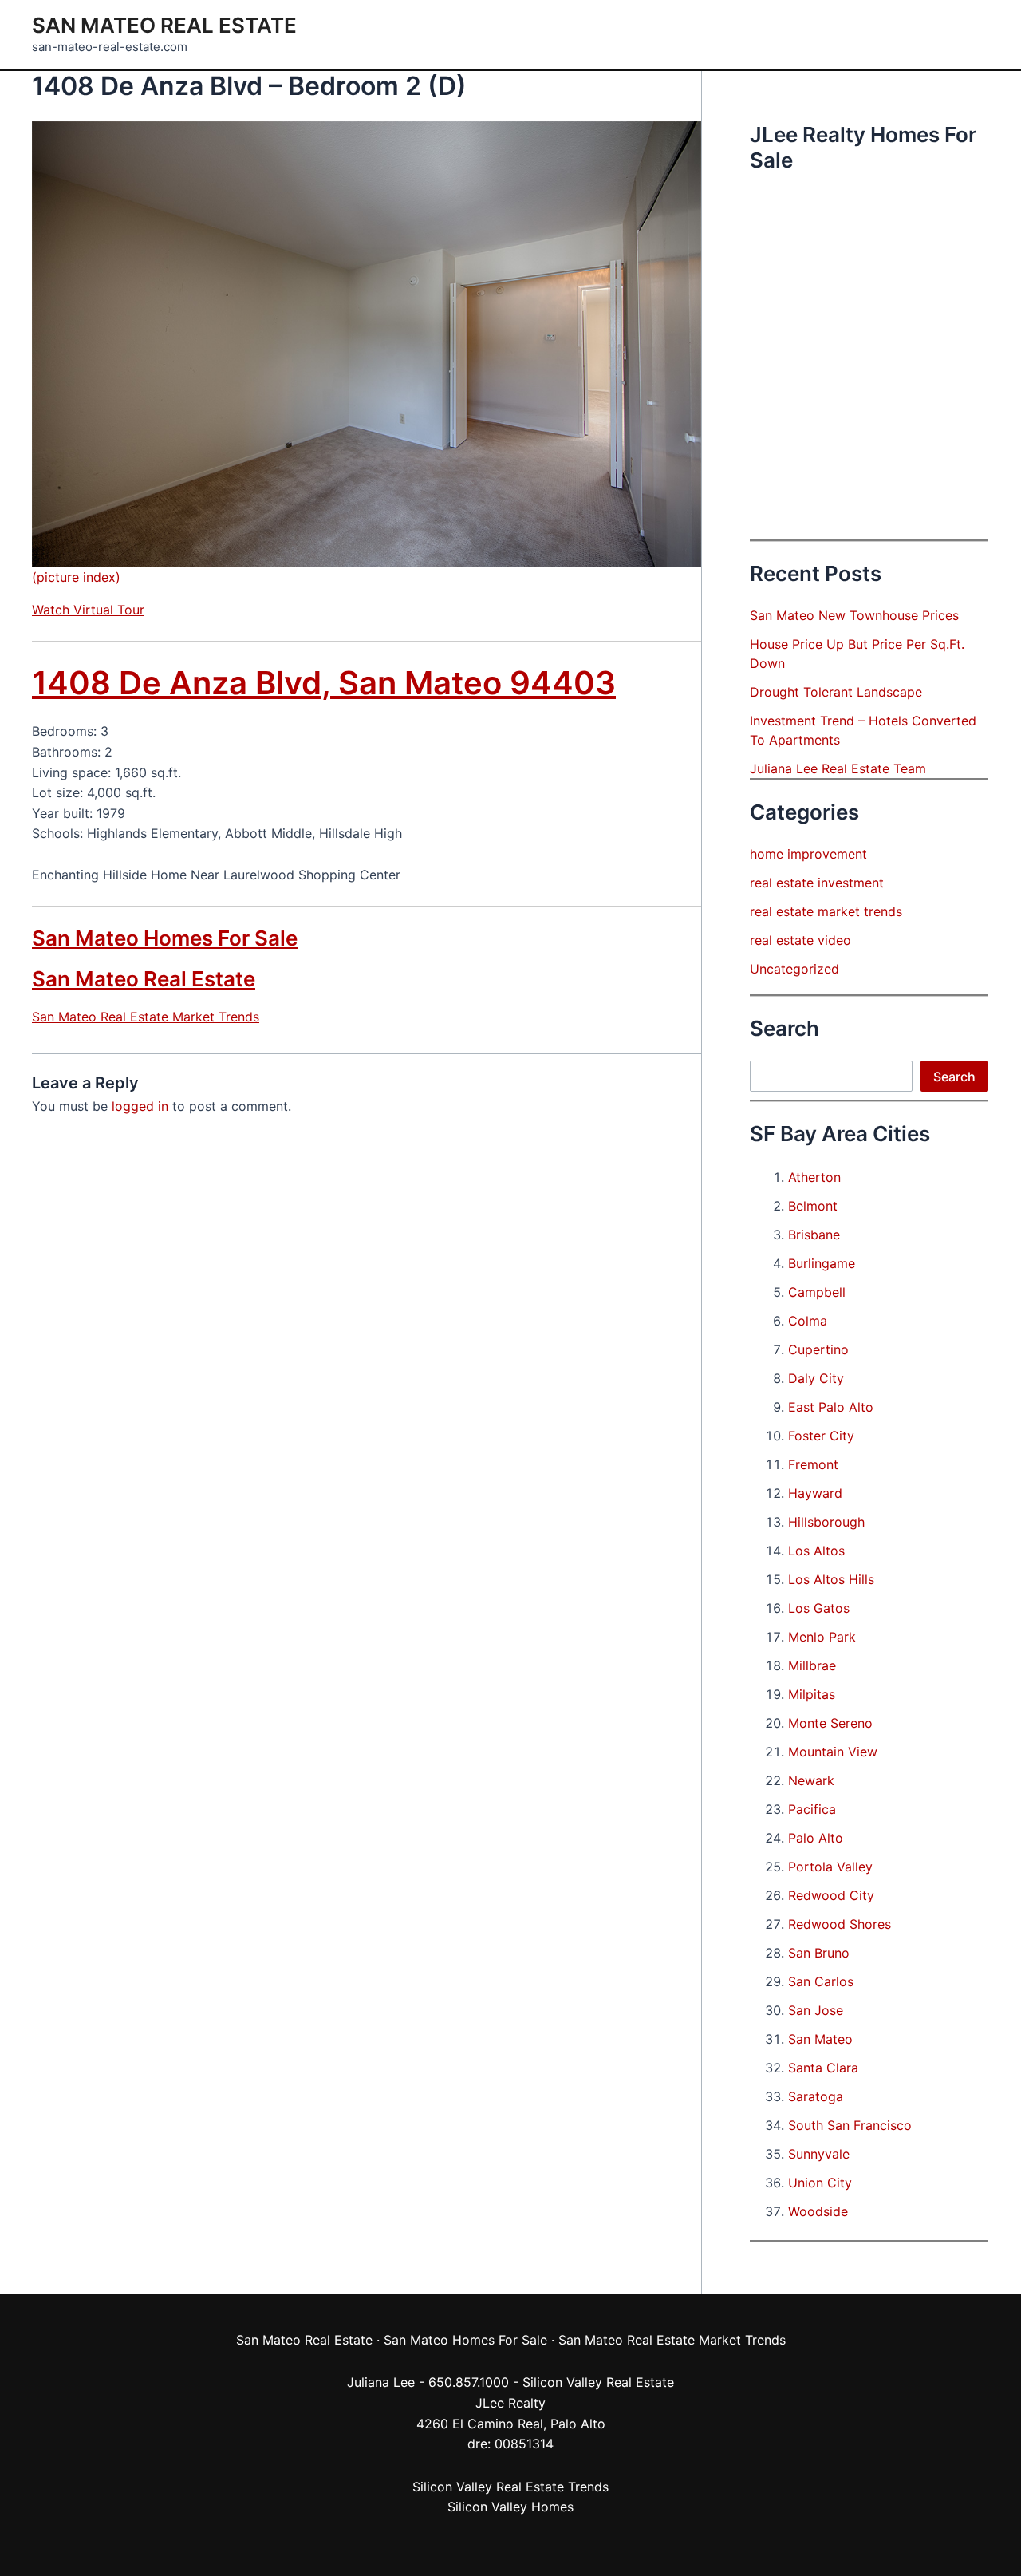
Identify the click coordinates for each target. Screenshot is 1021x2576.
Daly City (816, 1378)
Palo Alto (816, 1838)
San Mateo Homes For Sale (165, 938)
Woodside (818, 2211)
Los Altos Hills (831, 1579)
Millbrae (812, 1665)
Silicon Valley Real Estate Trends (510, 2487)
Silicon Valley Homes (510, 2507)
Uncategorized (794, 969)
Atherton (814, 1177)
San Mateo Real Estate (164, 25)
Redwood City (831, 1895)
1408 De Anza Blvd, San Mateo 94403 (324, 683)
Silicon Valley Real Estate (598, 2382)
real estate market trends (826, 911)
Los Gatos (819, 1608)
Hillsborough (826, 1522)
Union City (820, 2183)
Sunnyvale (819, 2154)
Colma (808, 1321)
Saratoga (816, 2096)
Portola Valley (830, 1867)
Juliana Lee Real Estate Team (838, 768)
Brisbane (814, 1235)
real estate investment (817, 883)
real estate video (800, 940)
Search (954, 1077)
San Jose (816, 2010)
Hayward (815, 1493)
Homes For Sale (500, 2340)
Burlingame (822, 1263)
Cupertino (818, 1349)
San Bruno (819, 1953)
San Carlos (821, 1981)
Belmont (813, 1206)
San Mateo (820, 2039)
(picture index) (76, 577)
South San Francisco (850, 2125)
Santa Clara (823, 2068)
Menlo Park (822, 1637)
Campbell (817, 1292)
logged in (140, 1106)
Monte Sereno (830, 1723)
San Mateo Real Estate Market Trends (146, 1017)
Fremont (813, 1464)
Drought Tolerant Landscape (836, 692)
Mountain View (833, 1752)
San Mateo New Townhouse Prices (854, 615)
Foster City (821, 1436)
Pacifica (812, 1809)
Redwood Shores (840, 1924)
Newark (811, 1780)
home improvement (808, 854)
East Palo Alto (831, 1407)
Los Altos (816, 1551)
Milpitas (812, 1694)
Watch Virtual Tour (88, 610)
